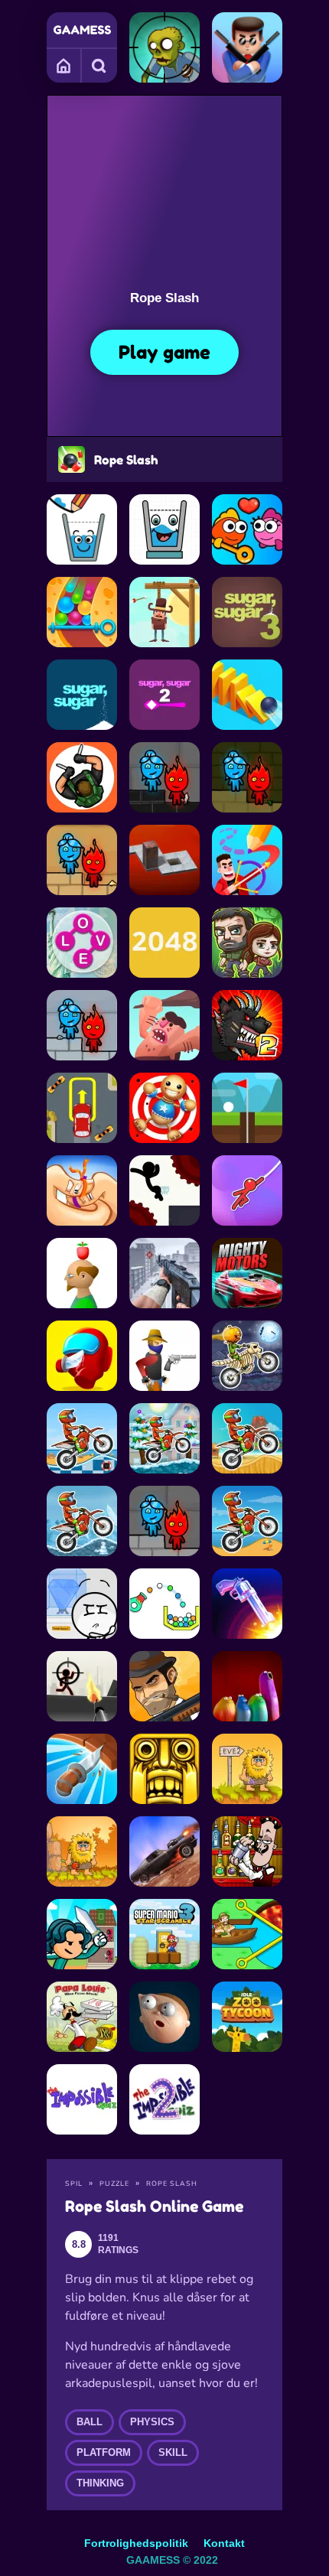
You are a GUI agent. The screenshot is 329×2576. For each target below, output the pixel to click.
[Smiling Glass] (164, 529)
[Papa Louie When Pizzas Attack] (82, 2017)
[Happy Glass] (82, 529)
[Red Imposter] (82, 1356)
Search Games (99, 65)
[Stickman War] (82, 1686)
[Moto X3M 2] (82, 1521)
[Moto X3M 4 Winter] (164, 1438)
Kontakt (224, 2543)
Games (64, 65)
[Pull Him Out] (247, 1934)
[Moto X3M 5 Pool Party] (82, 1438)
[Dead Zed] (164, 1273)
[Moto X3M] (247, 1521)
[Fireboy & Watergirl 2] (82, 860)
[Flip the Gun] (247, 1604)
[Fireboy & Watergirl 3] (82, 1025)
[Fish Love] (247, 529)
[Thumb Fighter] (82, 1190)
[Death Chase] (164, 1851)
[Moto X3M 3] (247, 1438)
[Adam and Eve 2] (247, 1769)
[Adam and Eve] (82, 1851)
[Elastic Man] (164, 2017)
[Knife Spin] (82, 1769)
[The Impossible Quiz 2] (164, 2099)
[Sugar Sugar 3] (247, 612)
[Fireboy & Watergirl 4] (164, 777)
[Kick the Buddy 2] (164, 1108)
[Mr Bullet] (247, 47)
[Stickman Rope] (247, 1190)
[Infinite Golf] (247, 1108)
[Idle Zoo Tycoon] (247, 2017)
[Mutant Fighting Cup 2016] (247, 1025)
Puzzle (114, 2184)
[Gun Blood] (164, 1356)
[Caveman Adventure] (164, 1025)
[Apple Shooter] (82, 1273)
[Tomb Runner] (164, 1769)
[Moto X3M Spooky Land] (247, 1356)
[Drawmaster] (247, 860)
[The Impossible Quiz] (82, 2099)
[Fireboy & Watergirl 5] (164, 1521)
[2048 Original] (164, 943)
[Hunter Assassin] (82, 777)
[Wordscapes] (82, 943)
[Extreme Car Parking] (82, 1108)
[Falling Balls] (82, 612)
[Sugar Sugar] (82, 695)
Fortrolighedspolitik (136, 2543)
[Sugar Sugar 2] (164, 695)
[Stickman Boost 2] (164, 1190)
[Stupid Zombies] (164, 47)
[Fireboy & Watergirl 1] (247, 777)
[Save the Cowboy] (164, 612)
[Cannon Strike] (164, 1604)
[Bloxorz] (164, 860)
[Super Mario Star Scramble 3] (164, 1934)
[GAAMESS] (82, 30)
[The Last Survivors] (247, 943)
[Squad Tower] (82, 1934)
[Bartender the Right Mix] (247, 1851)
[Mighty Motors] (247, 1273)
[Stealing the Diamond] (82, 1604)
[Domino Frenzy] (247, 695)
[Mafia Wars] (164, 1686)
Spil (74, 2184)
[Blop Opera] (247, 1686)
